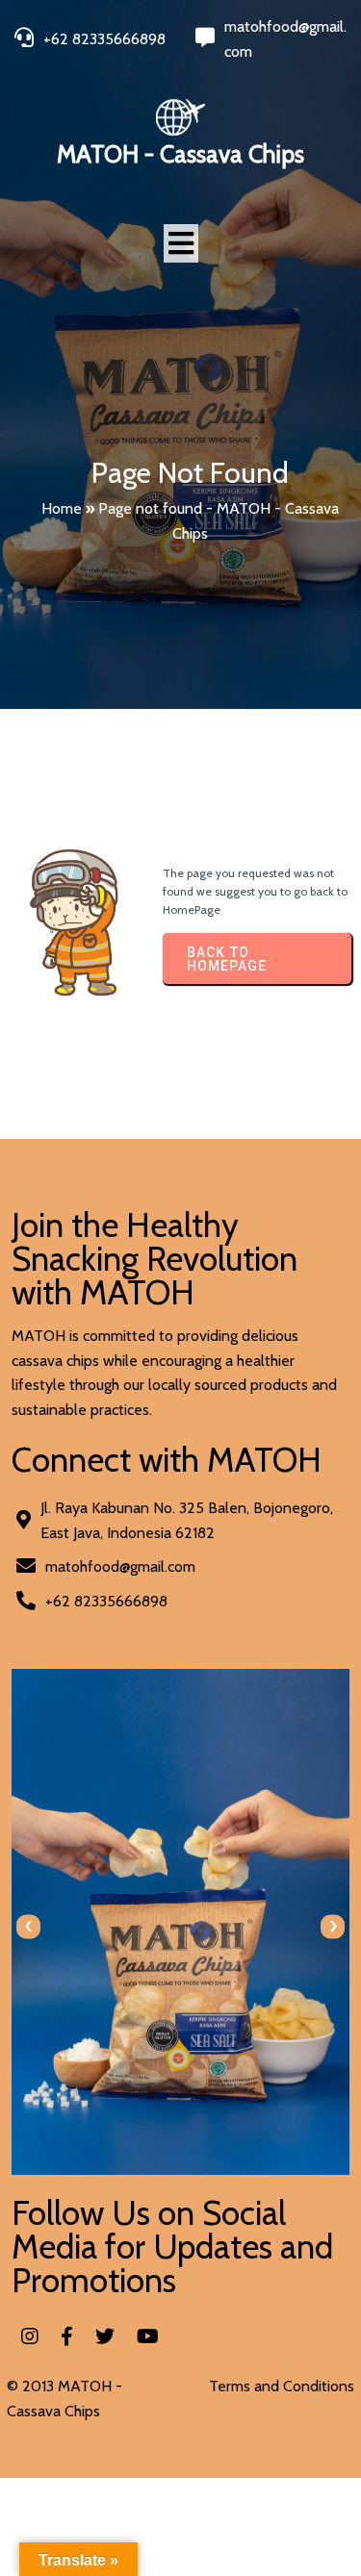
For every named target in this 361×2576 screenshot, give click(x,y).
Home (62, 508)
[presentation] (28, 1926)
